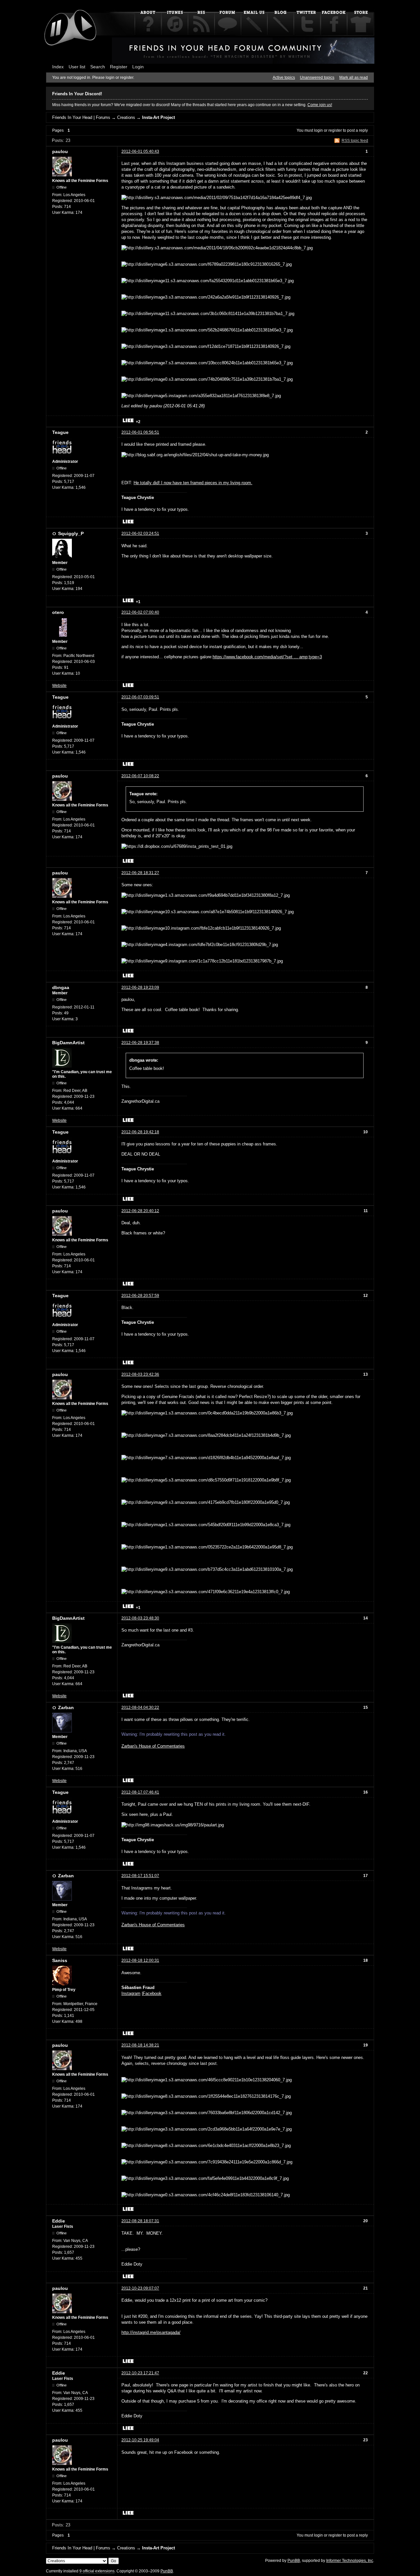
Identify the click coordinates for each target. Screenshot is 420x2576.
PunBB (294, 2561)
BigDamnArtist (68, 1043)
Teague (60, 432)
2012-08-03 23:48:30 (140, 1618)
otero (58, 612)
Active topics (284, 78)
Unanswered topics (317, 78)
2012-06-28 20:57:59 (140, 1296)
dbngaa (61, 987)
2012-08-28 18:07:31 (140, 2221)
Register (119, 67)
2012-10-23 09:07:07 (140, 2288)
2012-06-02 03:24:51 (140, 533)
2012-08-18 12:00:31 (140, 1960)
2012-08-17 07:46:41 (140, 1792)
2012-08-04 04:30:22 (140, 1707)
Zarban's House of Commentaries (153, 1746)
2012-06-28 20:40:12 (140, 1211)
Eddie (59, 2221)
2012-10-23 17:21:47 (140, 2373)
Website (59, 686)
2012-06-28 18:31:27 (140, 873)
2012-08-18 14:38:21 (140, 2045)
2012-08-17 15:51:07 (140, 1876)
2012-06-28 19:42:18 (140, 1132)
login (318, 130)
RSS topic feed (355, 141)
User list (77, 67)
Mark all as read (354, 78)
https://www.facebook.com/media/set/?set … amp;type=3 (267, 657)
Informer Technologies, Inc (350, 2561)
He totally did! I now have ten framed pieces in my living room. (193, 483)
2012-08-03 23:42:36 (140, 1374)
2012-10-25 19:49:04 (140, 2440)
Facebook (152, 1993)
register (335, 130)
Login (138, 67)
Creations (126, 117)
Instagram (131, 1993)
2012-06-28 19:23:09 (140, 987)
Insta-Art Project (158, 117)
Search (98, 67)
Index (58, 67)
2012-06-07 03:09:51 (140, 697)
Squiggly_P (71, 533)
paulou (60, 151)
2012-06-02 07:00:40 (140, 612)
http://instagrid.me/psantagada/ (151, 2332)
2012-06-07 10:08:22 (140, 776)
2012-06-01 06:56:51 (140, 432)
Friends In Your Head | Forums (81, 117)
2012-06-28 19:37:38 (140, 1043)
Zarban (66, 1707)
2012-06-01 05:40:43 (140, 151)
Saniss (60, 1960)
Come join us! (320, 105)
